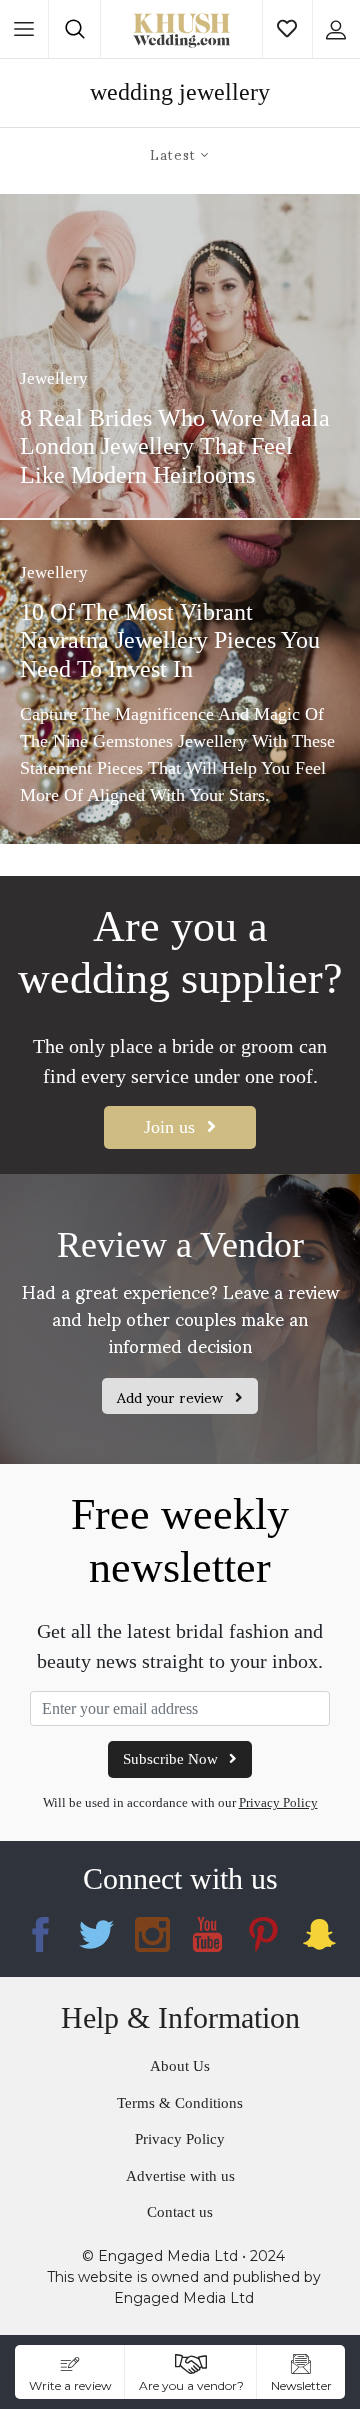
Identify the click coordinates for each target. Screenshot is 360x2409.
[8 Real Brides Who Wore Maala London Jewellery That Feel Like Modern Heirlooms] (180, 356)
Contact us (180, 2212)
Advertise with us (180, 2176)
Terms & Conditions (180, 2103)
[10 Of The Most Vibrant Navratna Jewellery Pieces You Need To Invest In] (180, 682)
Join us (172, 1127)
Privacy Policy (278, 1802)
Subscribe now (172, 1759)
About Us (180, 2066)
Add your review (172, 1396)
